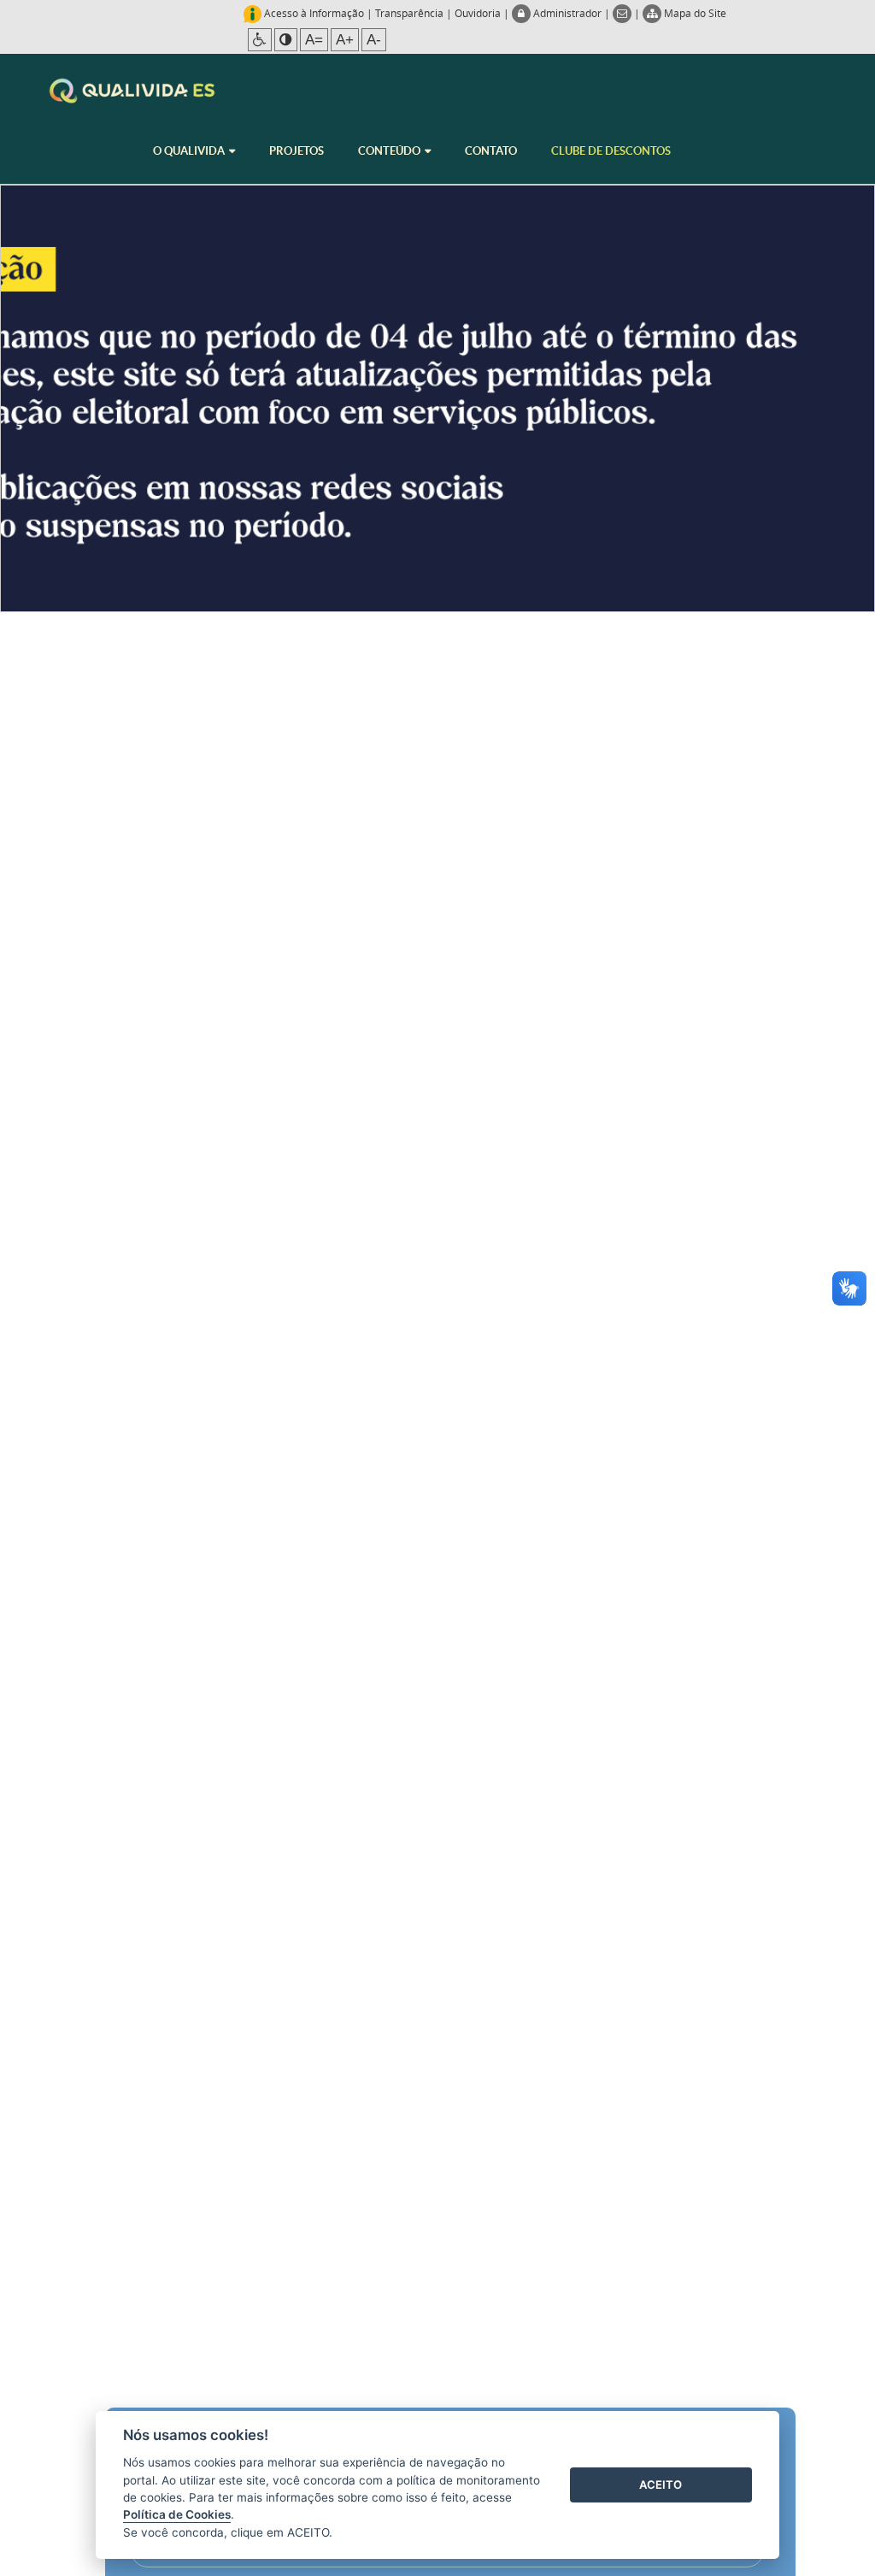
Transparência (409, 13)
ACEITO (661, 2485)
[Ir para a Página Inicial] (132, 91)
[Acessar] (437, 398)
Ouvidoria (478, 13)
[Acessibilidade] (260, 40)
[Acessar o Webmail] (623, 13)
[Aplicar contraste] (286, 40)
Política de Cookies (177, 2514)
